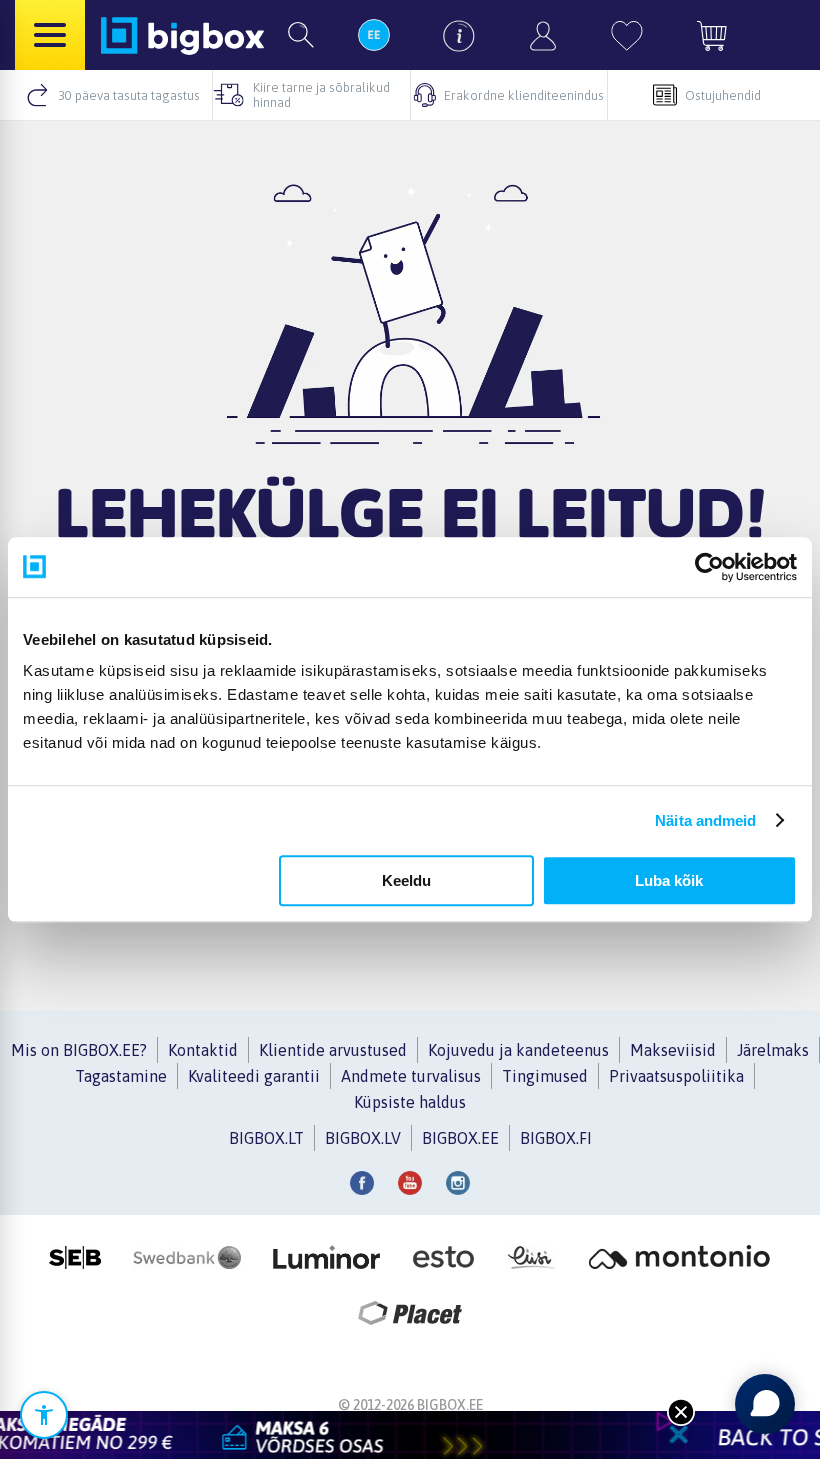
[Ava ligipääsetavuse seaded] (44, 1415)
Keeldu (406, 880)
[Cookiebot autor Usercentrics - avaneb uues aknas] (709, 567)
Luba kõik (669, 880)
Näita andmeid (705, 820)
